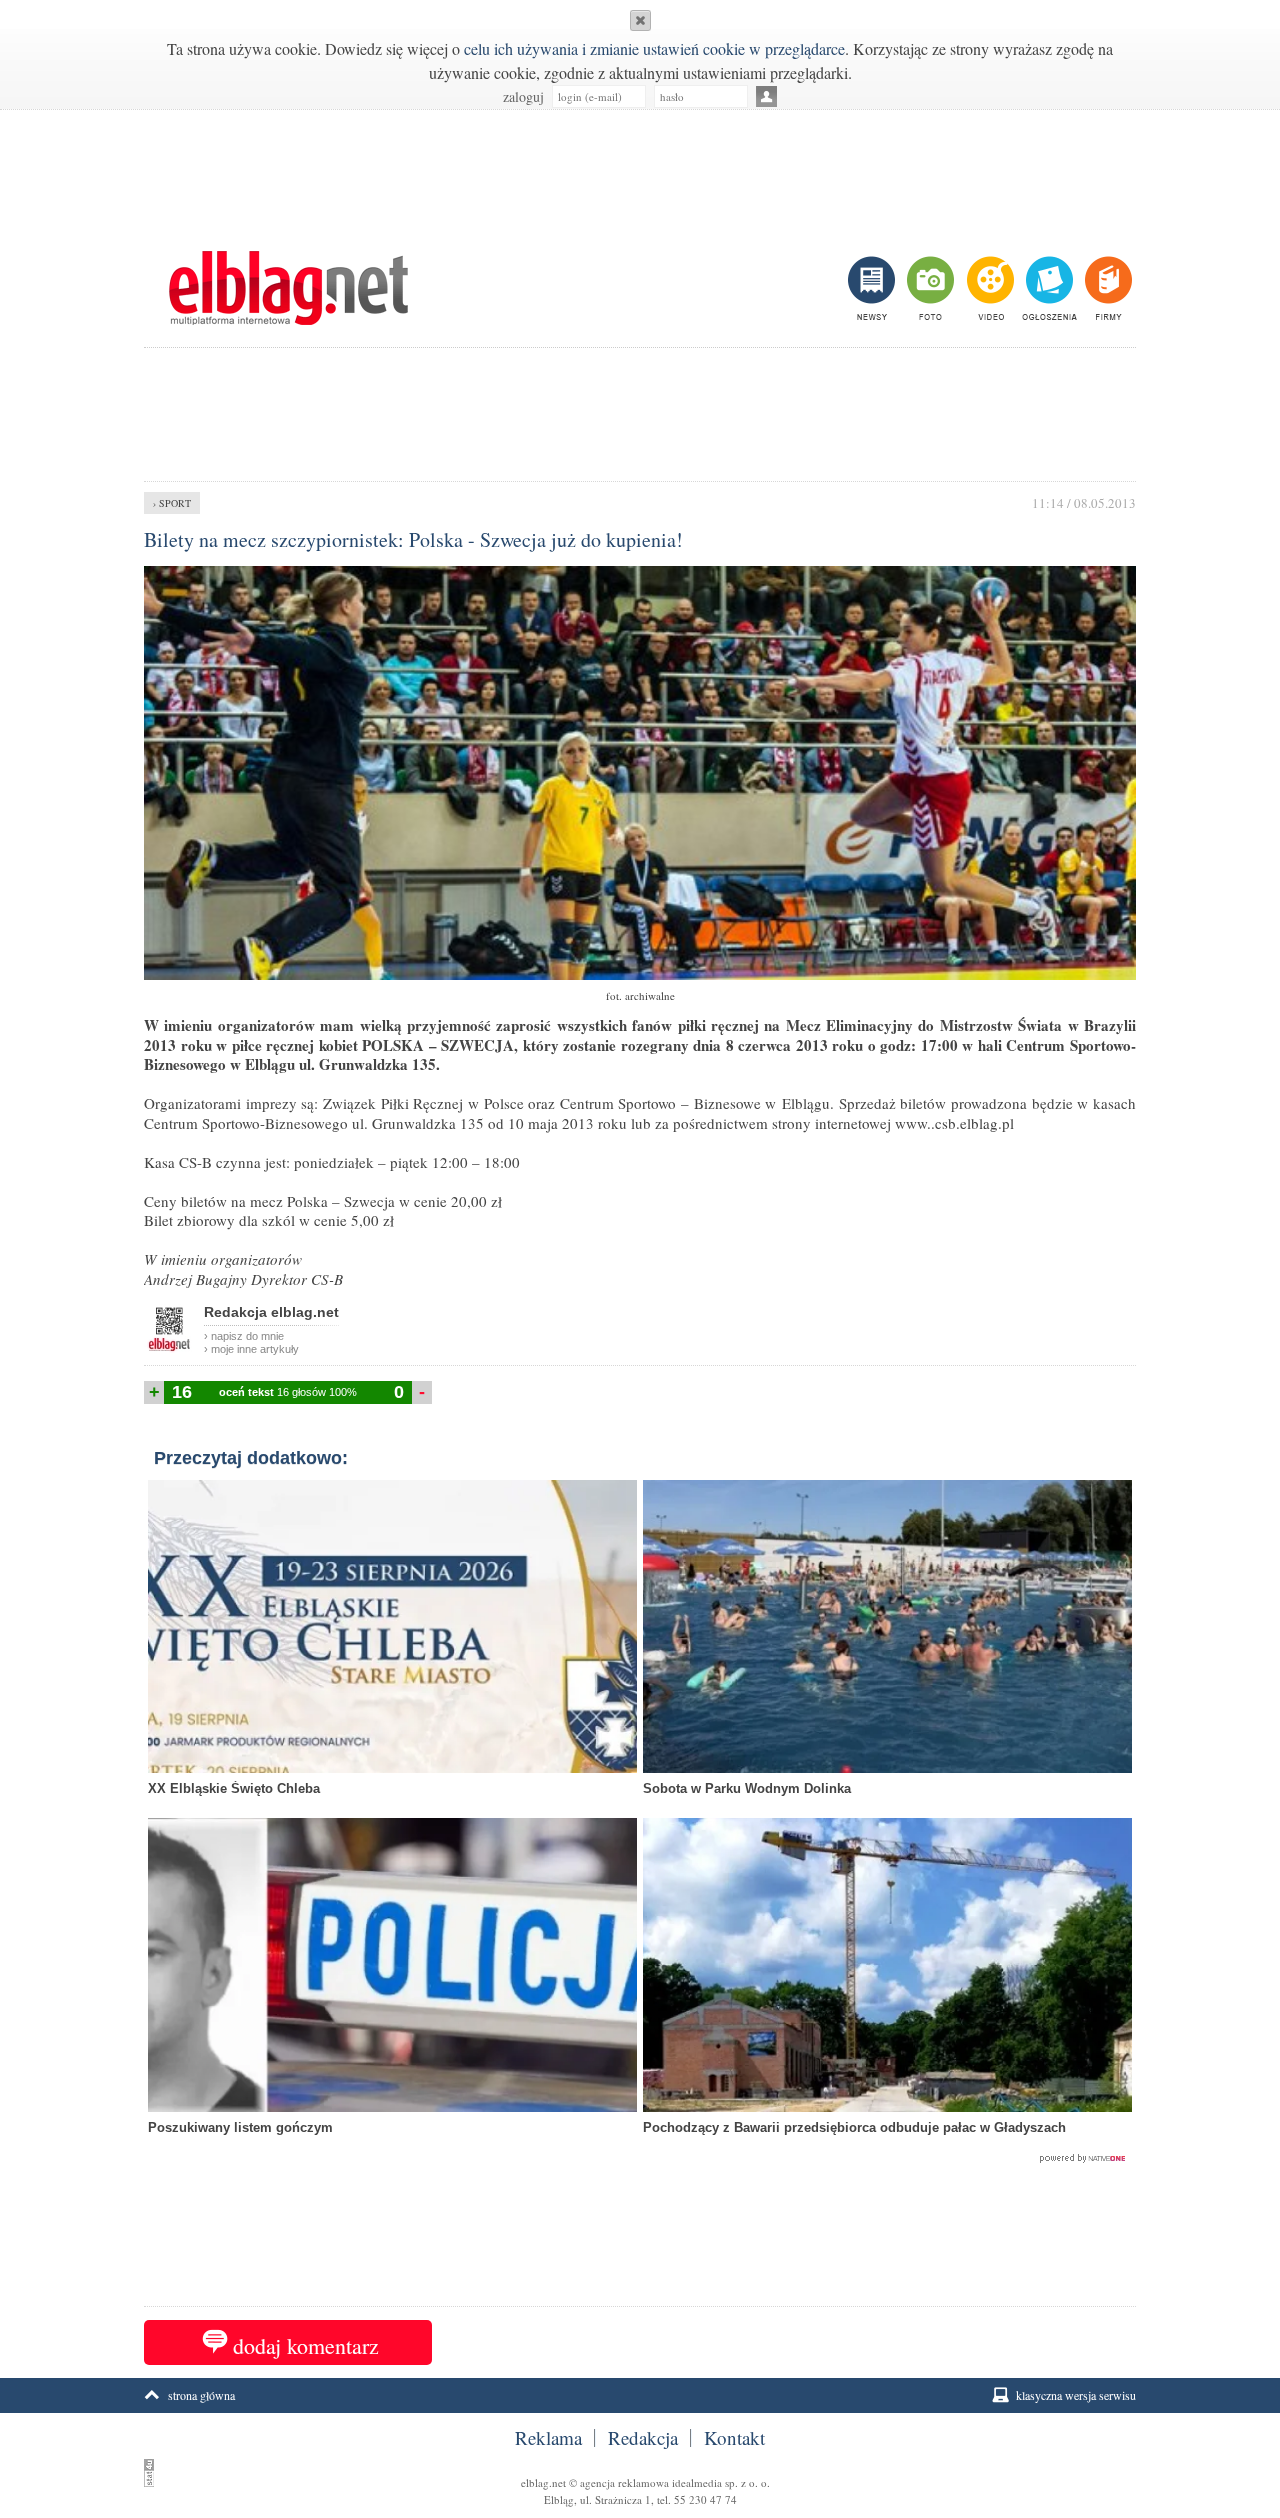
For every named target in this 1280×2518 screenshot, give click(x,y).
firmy (1106, 288)
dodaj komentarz (306, 2345)
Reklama (548, 2438)
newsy (874, 288)
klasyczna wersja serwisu (1076, 2395)
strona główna (201, 2395)
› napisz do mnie (244, 1336)
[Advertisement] (640, 170)
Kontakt (734, 2438)
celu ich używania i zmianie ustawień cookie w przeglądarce (654, 48)
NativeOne (640, 2159)
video (988, 288)
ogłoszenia (1047, 288)
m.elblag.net (288, 288)
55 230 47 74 (705, 2499)
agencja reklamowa (624, 2482)
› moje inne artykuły (251, 1349)
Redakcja (643, 2438)
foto (929, 288)
